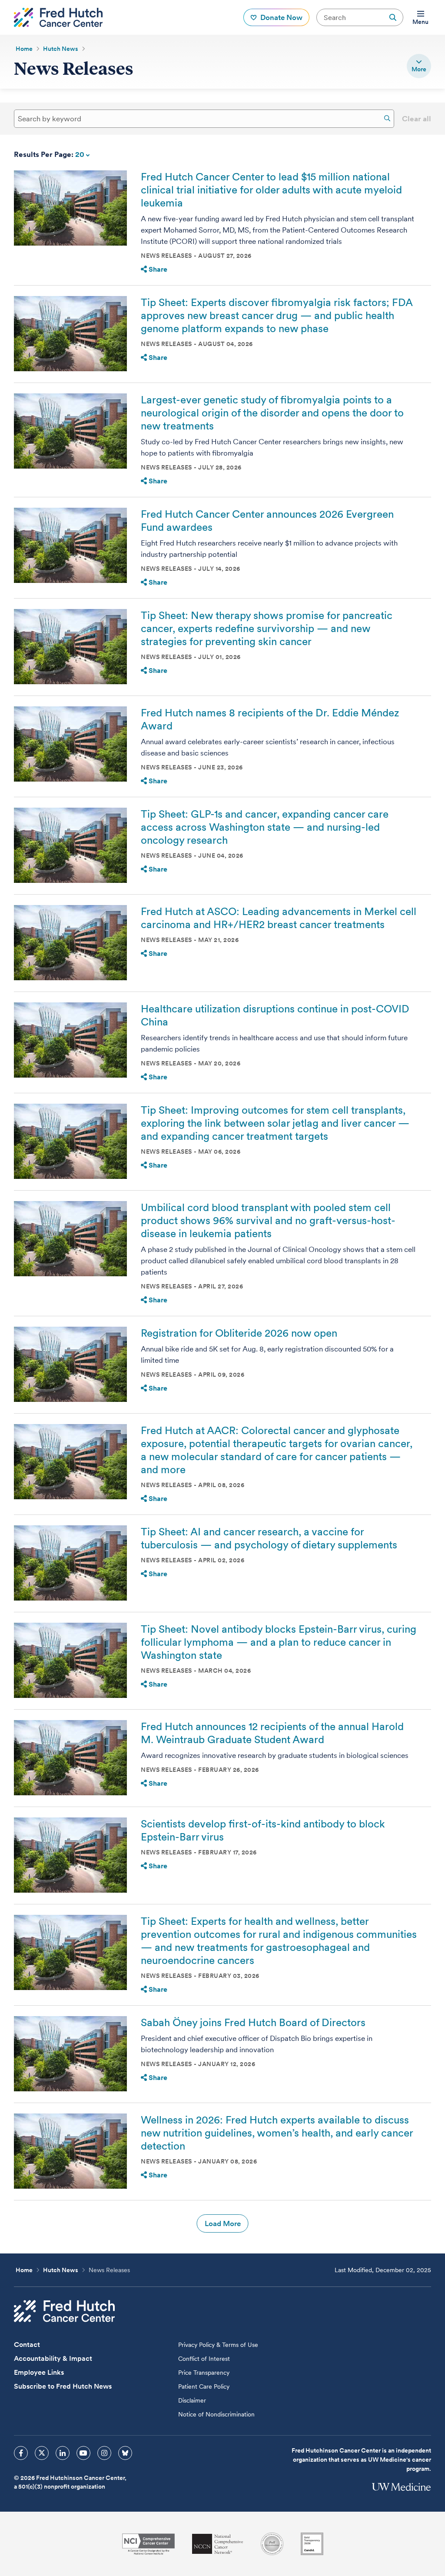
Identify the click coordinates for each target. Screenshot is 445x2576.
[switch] (419, 66)
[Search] (387, 118)
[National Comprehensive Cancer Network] (218, 2544)
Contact (27, 2345)
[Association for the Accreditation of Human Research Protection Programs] (272, 2544)
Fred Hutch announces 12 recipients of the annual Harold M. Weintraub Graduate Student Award (272, 1733)
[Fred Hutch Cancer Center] (64, 2311)
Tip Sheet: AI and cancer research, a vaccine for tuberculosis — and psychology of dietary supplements (269, 1538)
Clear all (417, 119)
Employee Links (39, 2372)
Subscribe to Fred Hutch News (63, 2386)
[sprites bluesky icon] (125, 2453)
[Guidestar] (312, 2544)
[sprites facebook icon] (21, 2453)
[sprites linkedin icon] (63, 2453)
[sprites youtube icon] (83, 2453)
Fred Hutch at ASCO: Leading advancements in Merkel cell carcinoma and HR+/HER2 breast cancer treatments (279, 918)
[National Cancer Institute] (148, 2544)
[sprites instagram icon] (104, 2453)
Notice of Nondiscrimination (216, 2414)
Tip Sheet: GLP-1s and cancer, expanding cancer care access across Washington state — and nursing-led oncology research (265, 827)
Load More (223, 2223)
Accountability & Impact (53, 2358)
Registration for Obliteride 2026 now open (239, 1333)
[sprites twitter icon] (42, 2453)
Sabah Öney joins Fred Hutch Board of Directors (253, 2022)
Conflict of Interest (204, 2359)
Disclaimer (192, 2400)
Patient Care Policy (204, 2386)
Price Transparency (204, 2373)
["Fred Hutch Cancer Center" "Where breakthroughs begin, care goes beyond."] (58, 17)
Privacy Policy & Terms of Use (218, 2345)
